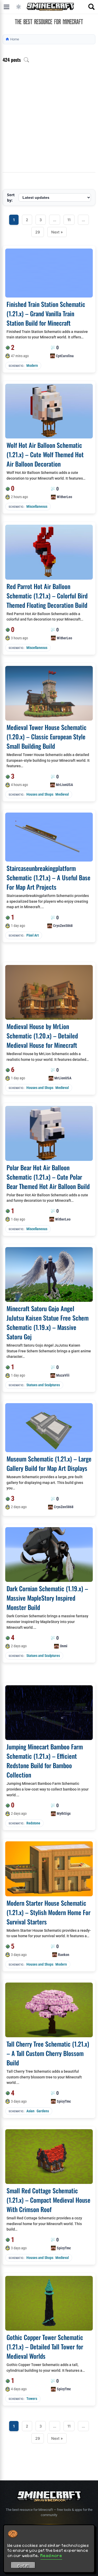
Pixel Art (33, 935)
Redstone (33, 1823)
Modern (32, 366)
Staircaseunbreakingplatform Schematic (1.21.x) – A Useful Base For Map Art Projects (48, 877)
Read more (51, 2555)
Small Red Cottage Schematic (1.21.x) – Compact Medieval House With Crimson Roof (48, 2200)
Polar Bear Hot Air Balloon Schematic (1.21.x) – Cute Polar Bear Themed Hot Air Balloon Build (48, 1177)
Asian (30, 2111)
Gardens (43, 2111)
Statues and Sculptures (43, 1385)
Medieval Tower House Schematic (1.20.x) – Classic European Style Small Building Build (47, 736)
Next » (57, 232)
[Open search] (91, 7)
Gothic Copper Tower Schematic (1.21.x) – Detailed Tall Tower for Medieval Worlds (45, 2346)
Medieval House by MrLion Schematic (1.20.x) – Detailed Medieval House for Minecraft (42, 1036)
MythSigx (64, 1813)
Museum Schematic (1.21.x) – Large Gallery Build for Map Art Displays (49, 1463)
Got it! (23, 2566)
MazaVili (63, 1375)
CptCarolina (65, 356)
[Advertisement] (49, 121)
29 (38, 232)
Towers (32, 2399)
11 (69, 220)
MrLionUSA (64, 785)
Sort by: (11, 197)
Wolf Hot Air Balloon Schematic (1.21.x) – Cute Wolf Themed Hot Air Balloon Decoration (45, 454)
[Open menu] (7, 7)
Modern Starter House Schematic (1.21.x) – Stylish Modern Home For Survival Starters (48, 1912)
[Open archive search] (26, 60)
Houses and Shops (40, 794)
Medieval (62, 794)
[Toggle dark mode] (19, 7)
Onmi (64, 1646)
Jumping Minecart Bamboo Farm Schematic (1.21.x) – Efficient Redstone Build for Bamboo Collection (45, 1761)
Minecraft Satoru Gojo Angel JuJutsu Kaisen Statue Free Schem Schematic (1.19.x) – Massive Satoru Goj (48, 1322)
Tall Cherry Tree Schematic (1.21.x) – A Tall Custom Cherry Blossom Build (48, 2053)
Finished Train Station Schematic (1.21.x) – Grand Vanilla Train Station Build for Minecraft (46, 313)
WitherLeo (64, 497)
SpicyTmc (64, 2101)
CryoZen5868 (63, 926)
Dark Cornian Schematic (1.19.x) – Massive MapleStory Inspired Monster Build (47, 1598)
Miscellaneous (37, 506)
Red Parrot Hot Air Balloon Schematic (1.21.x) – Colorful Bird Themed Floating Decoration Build (47, 596)
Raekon (64, 1955)
